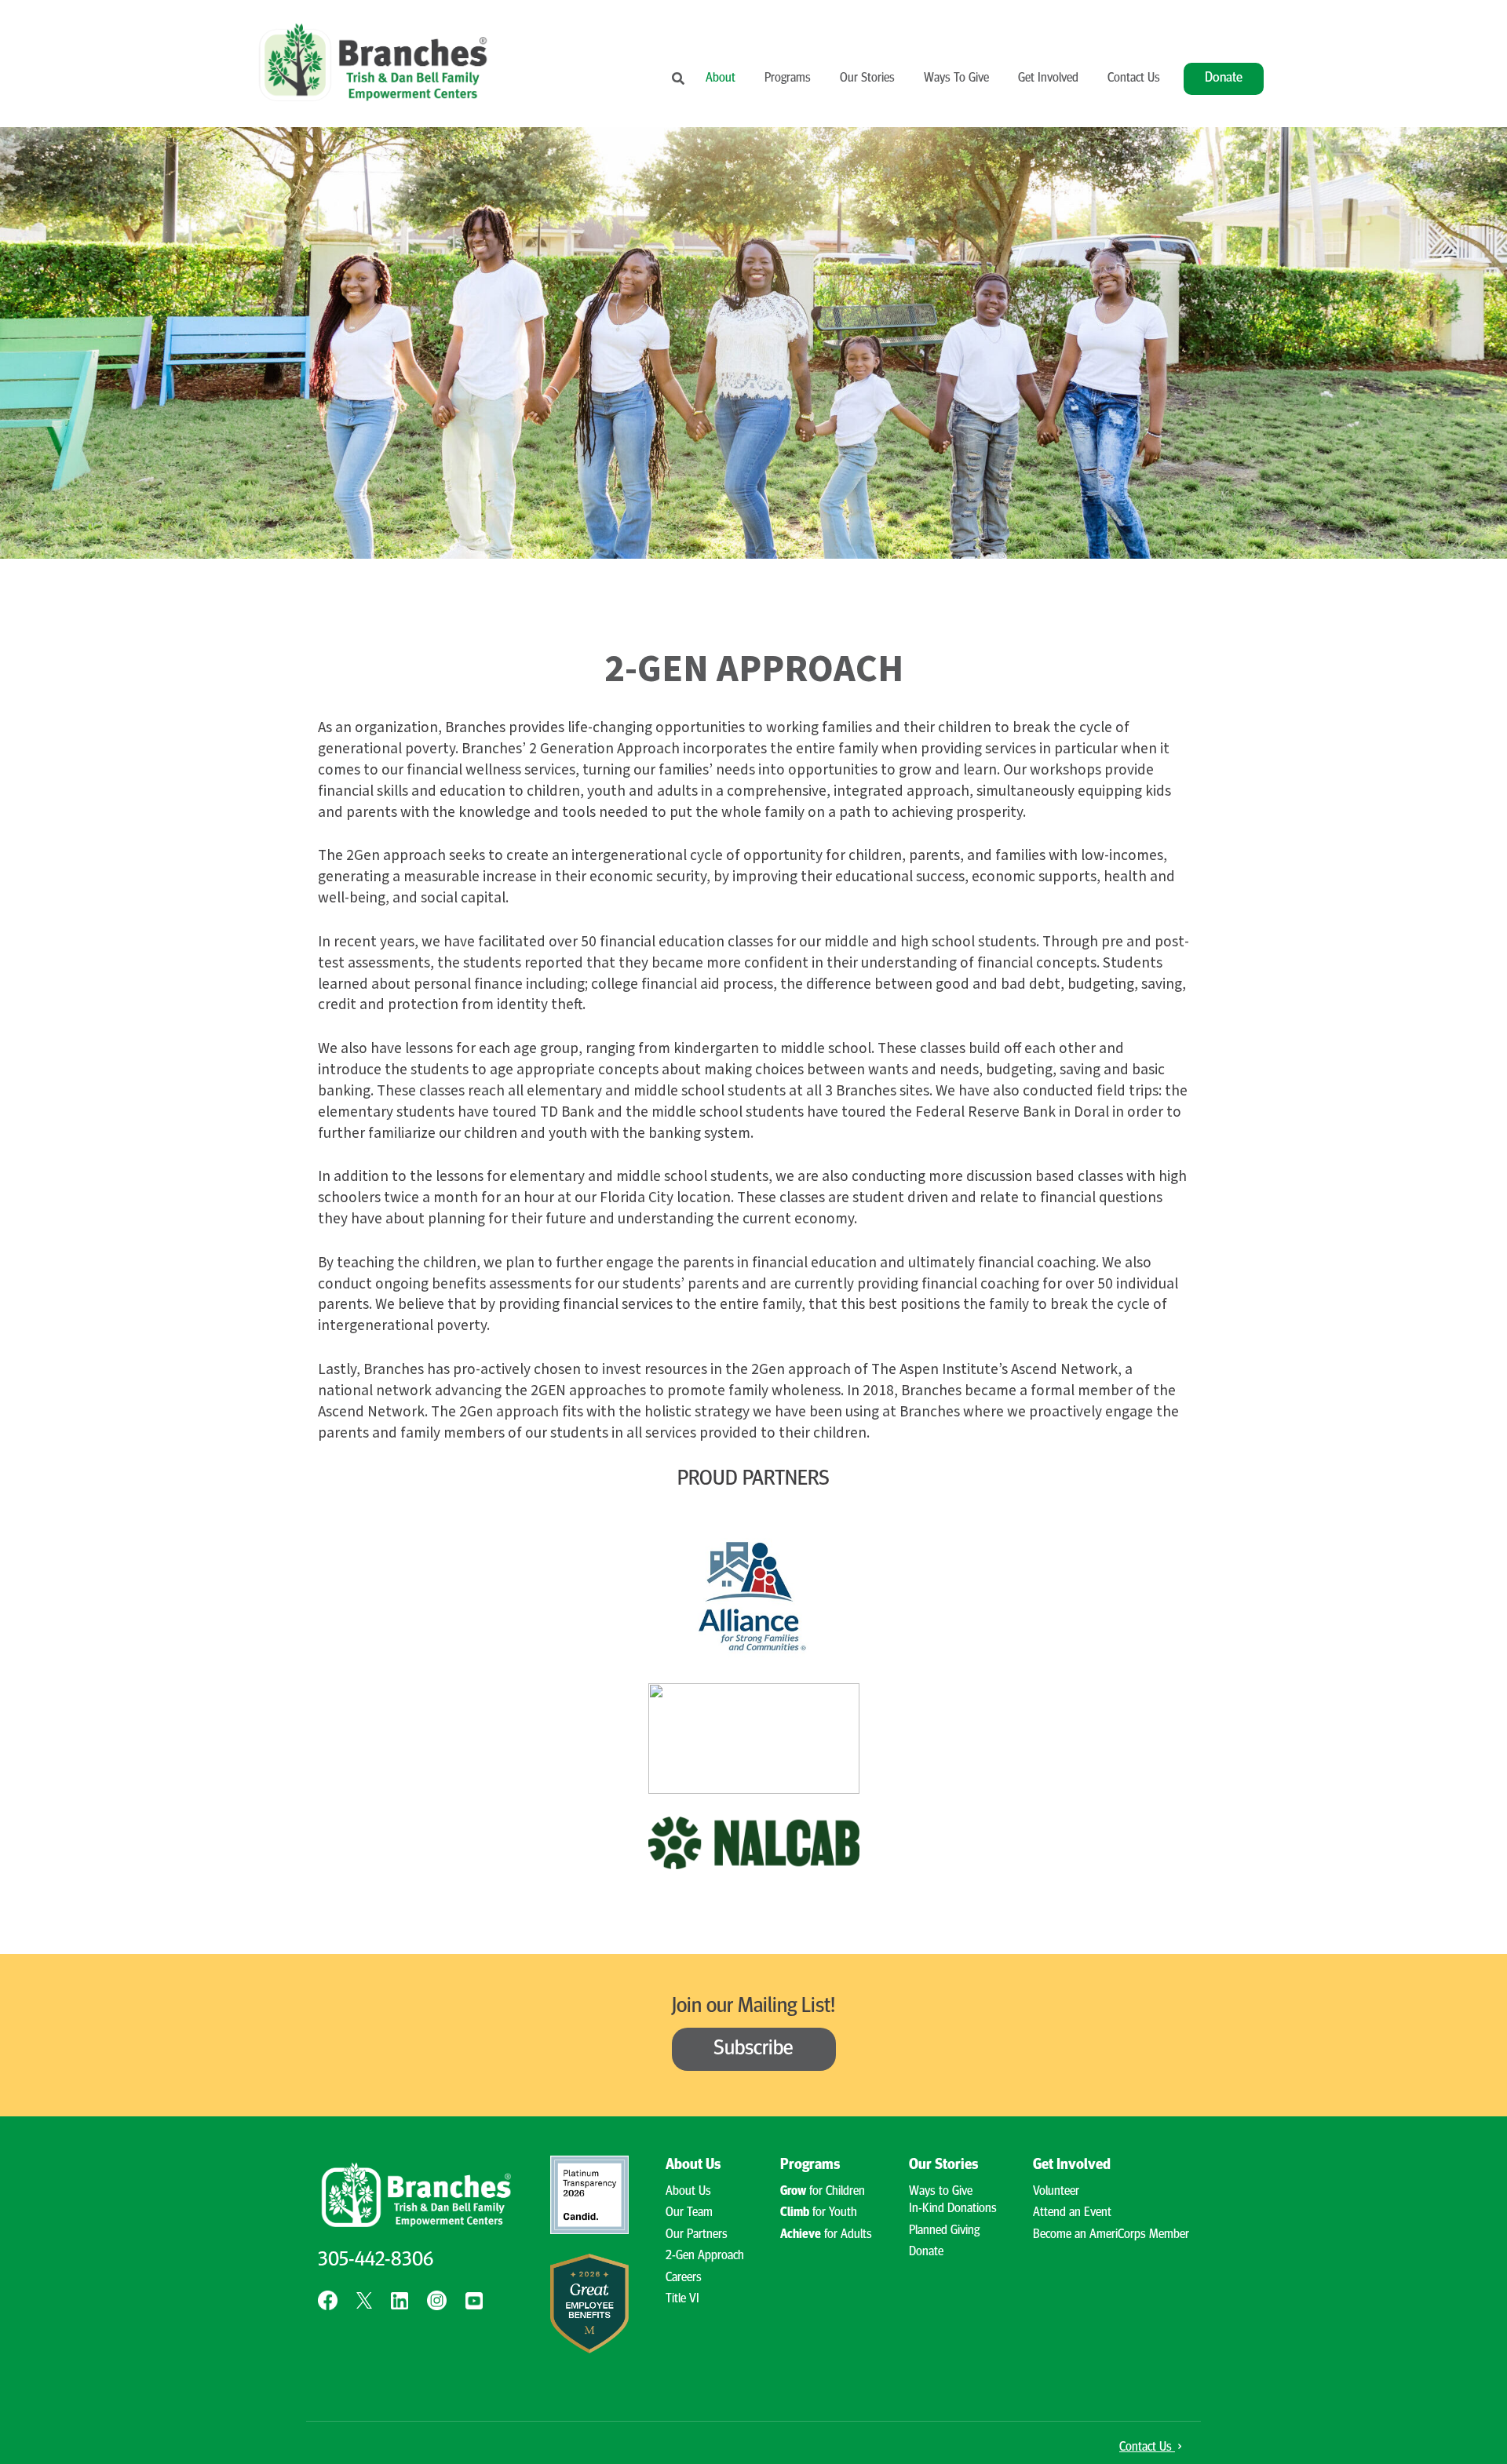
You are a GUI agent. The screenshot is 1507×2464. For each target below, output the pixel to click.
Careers (684, 2278)
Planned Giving (944, 2231)
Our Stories (867, 78)
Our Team (689, 2213)
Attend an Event (1072, 2213)
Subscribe (753, 2049)
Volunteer (1056, 2192)
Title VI (682, 2299)
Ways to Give (941, 2192)
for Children (823, 2192)
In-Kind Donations (953, 2209)
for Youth (819, 2213)
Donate (1224, 78)
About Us (688, 2192)
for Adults (826, 2235)
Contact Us (1134, 78)
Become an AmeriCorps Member (1111, 2235)
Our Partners (697, 2235)
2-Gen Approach (705, 2256)
